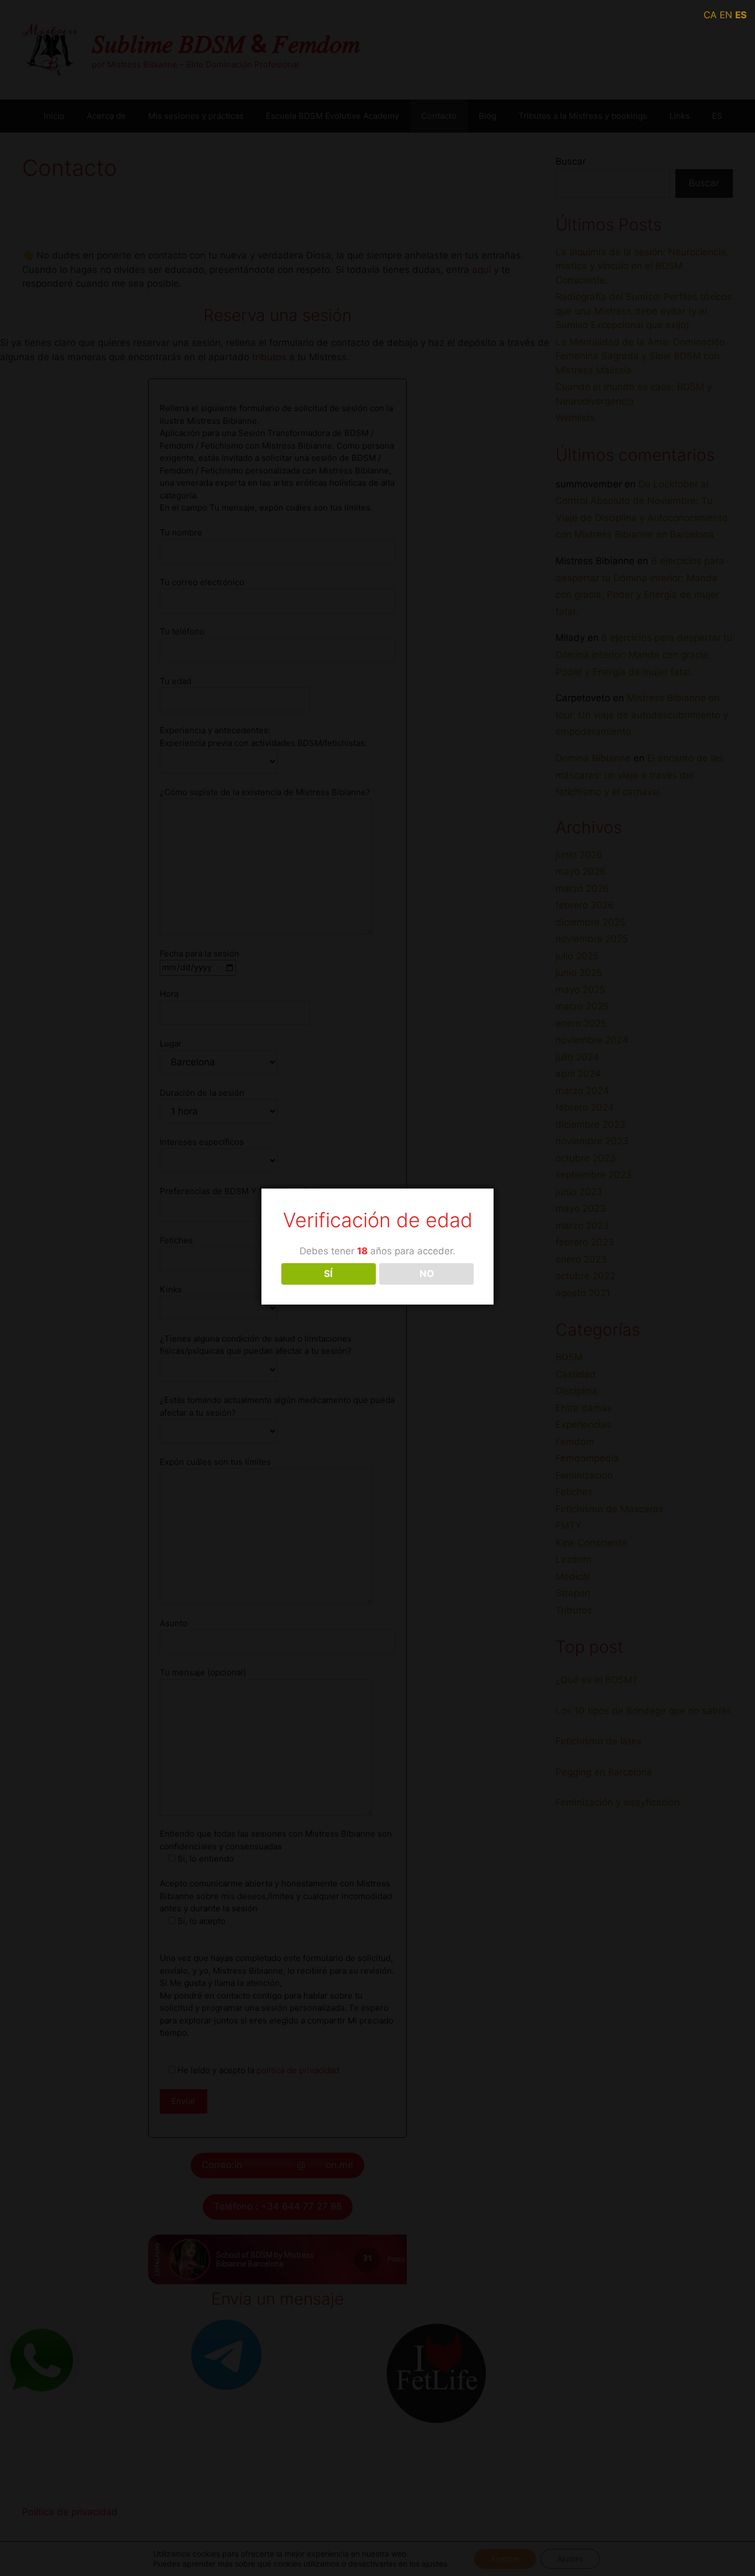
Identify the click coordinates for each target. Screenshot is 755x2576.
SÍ (328, 1274)
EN (726, 15)
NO (427, 1274)
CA (710, 15)
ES (741, 15)
